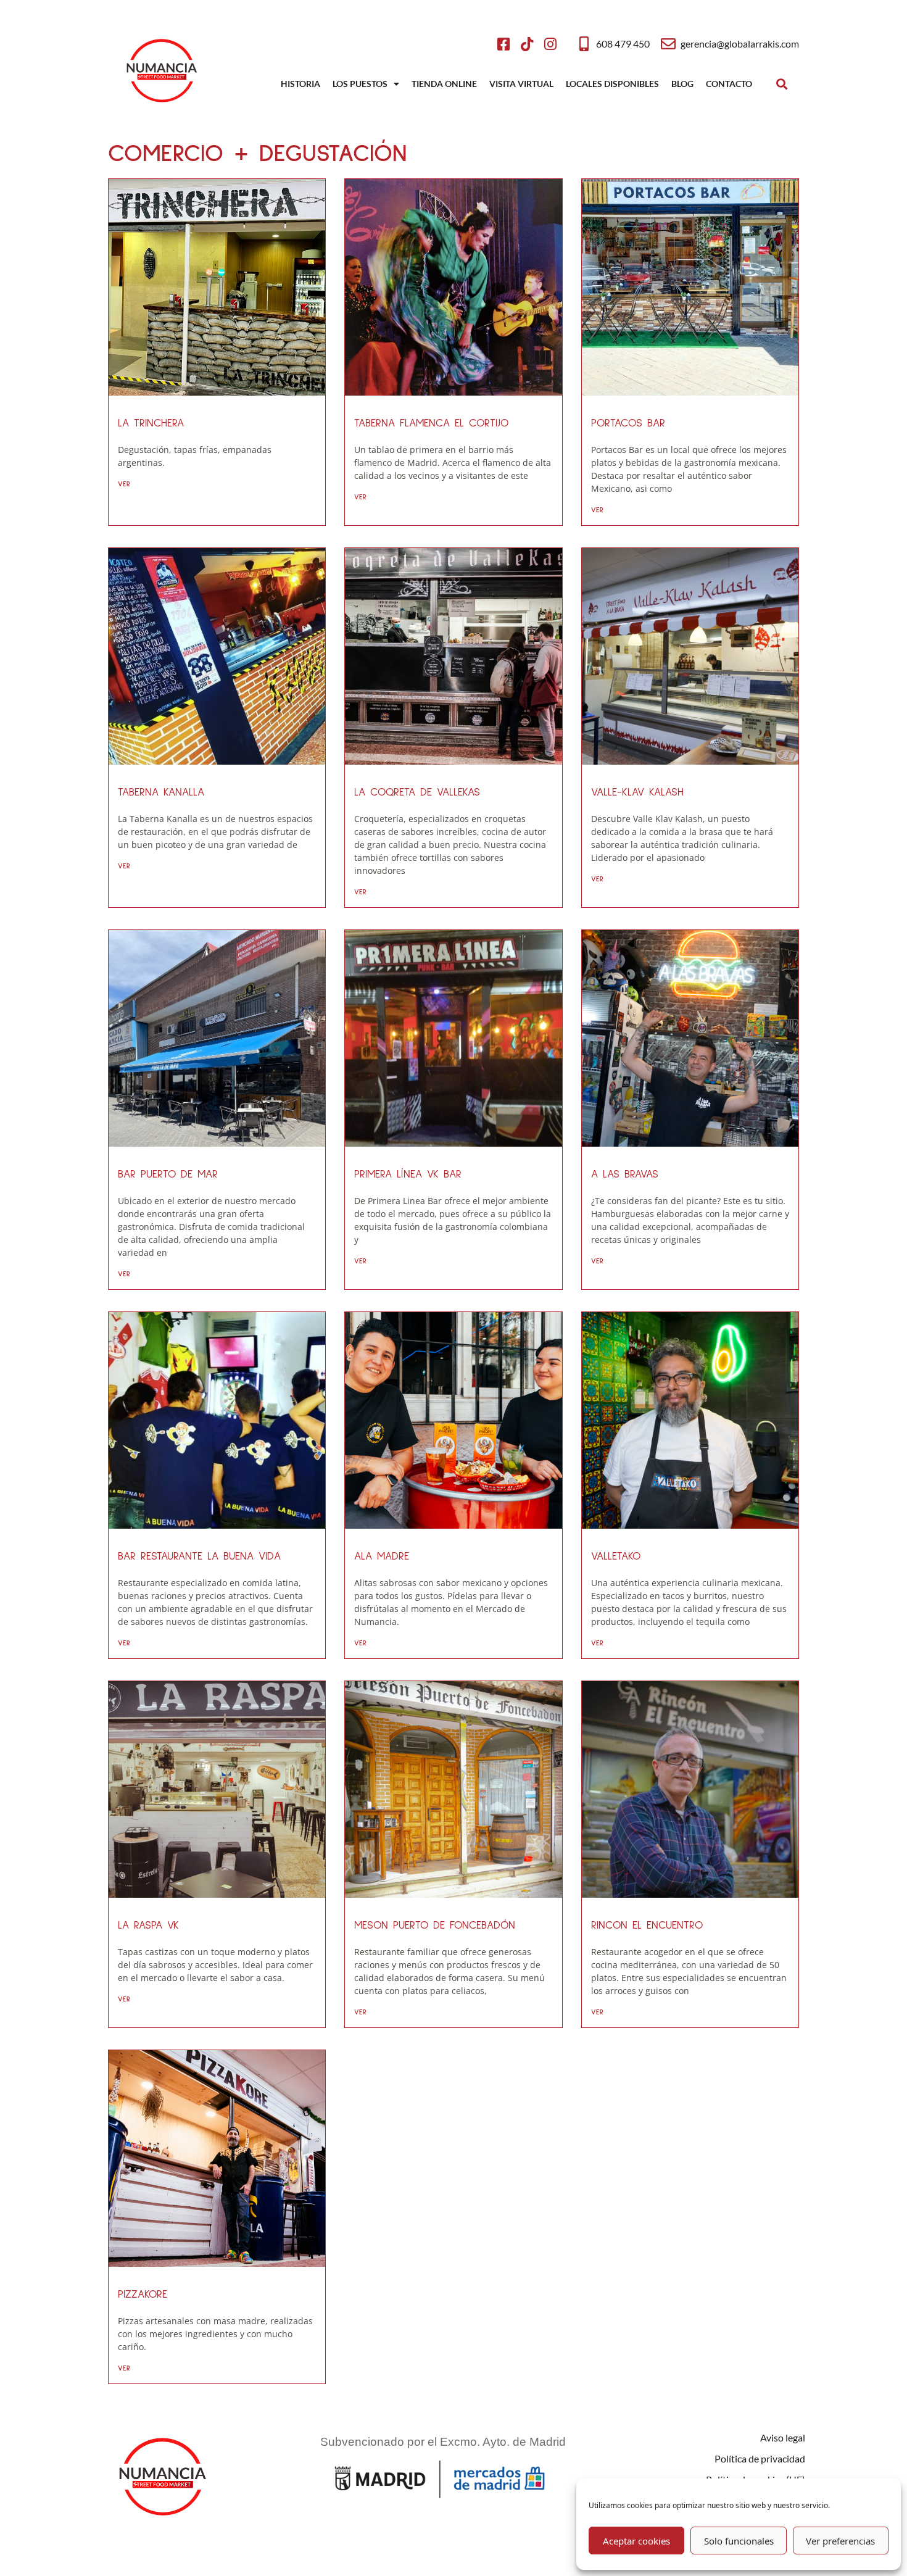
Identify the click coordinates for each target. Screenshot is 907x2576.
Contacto (729, 84)
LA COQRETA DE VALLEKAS (417, 792)
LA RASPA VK (148, 1926)
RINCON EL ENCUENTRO (647, 1926)
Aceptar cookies (636, 2541)
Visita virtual (521, 84)
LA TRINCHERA (151, 423)
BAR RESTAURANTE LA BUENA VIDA (199, 1556)
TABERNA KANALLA (161, 792)
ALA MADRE (382, 1556)
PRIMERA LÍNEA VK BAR (408, 1174)
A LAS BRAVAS (625, 1174)
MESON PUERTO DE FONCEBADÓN (435, 1926)
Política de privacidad (760, 2458)
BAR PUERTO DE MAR (168, 1174)
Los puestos (360, 84)
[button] (781, 84)
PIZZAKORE (143, 2295)
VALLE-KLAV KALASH (637, 792)
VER (124, 484)
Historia (300, 84)
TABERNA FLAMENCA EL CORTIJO (431, 423)
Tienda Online (444, 84)
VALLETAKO (616, 1556)
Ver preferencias (840, 2541)
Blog (682, 84)
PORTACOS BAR (628, 423)
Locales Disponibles (612, 84)
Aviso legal (783, 2437)
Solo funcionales (739, 2541)
